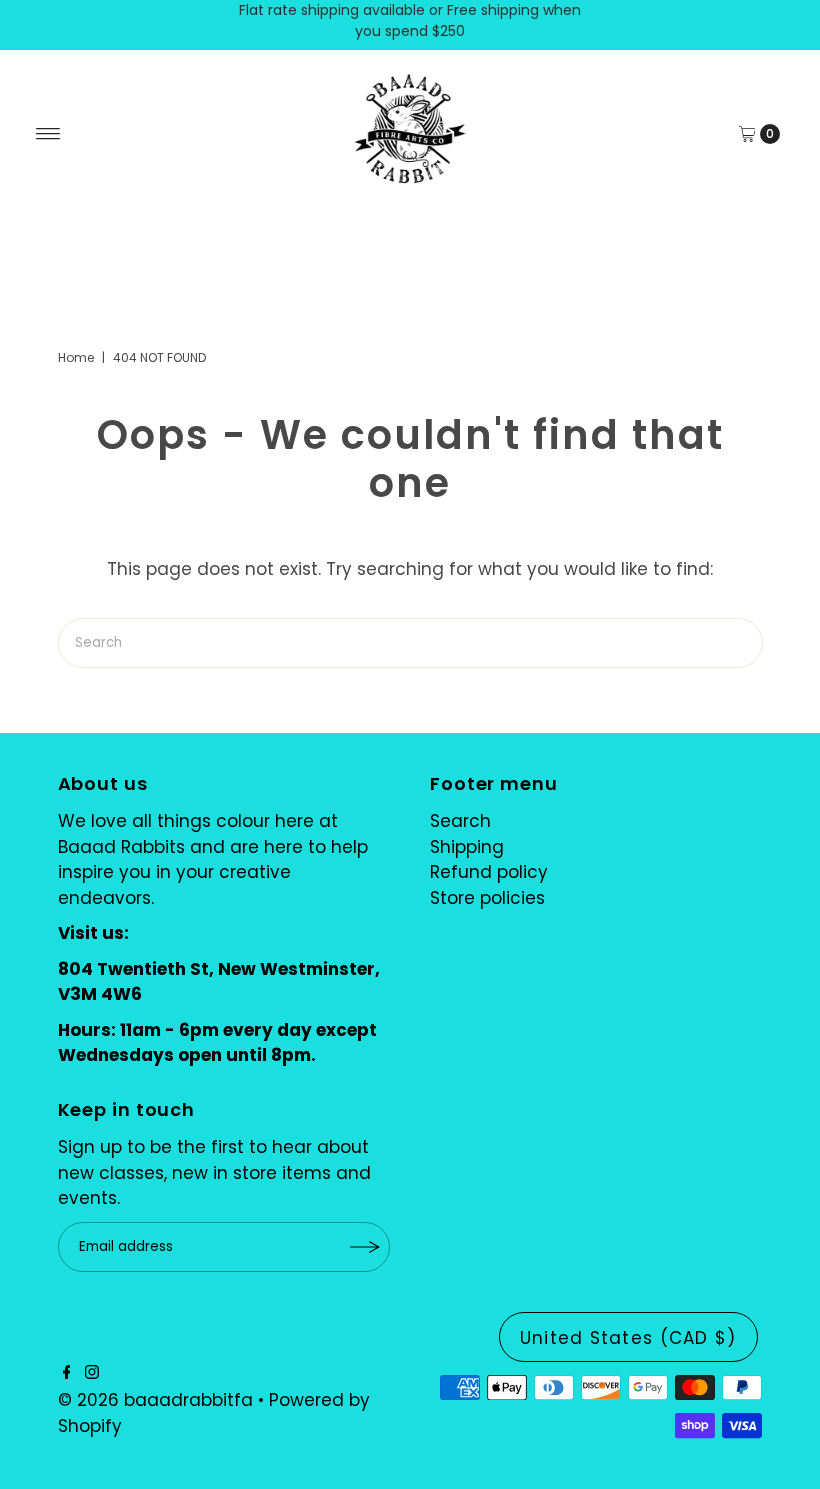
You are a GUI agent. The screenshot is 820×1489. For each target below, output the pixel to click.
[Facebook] (67, 1373)
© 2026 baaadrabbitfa (155, 1400)
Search (460, 821)
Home (76, 357)
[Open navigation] (48, 134)
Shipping (467, 847)
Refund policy (489, 872)
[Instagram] (92, 1373)
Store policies (487, 898)
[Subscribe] (365, 1247)
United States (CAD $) (628, 1338)
